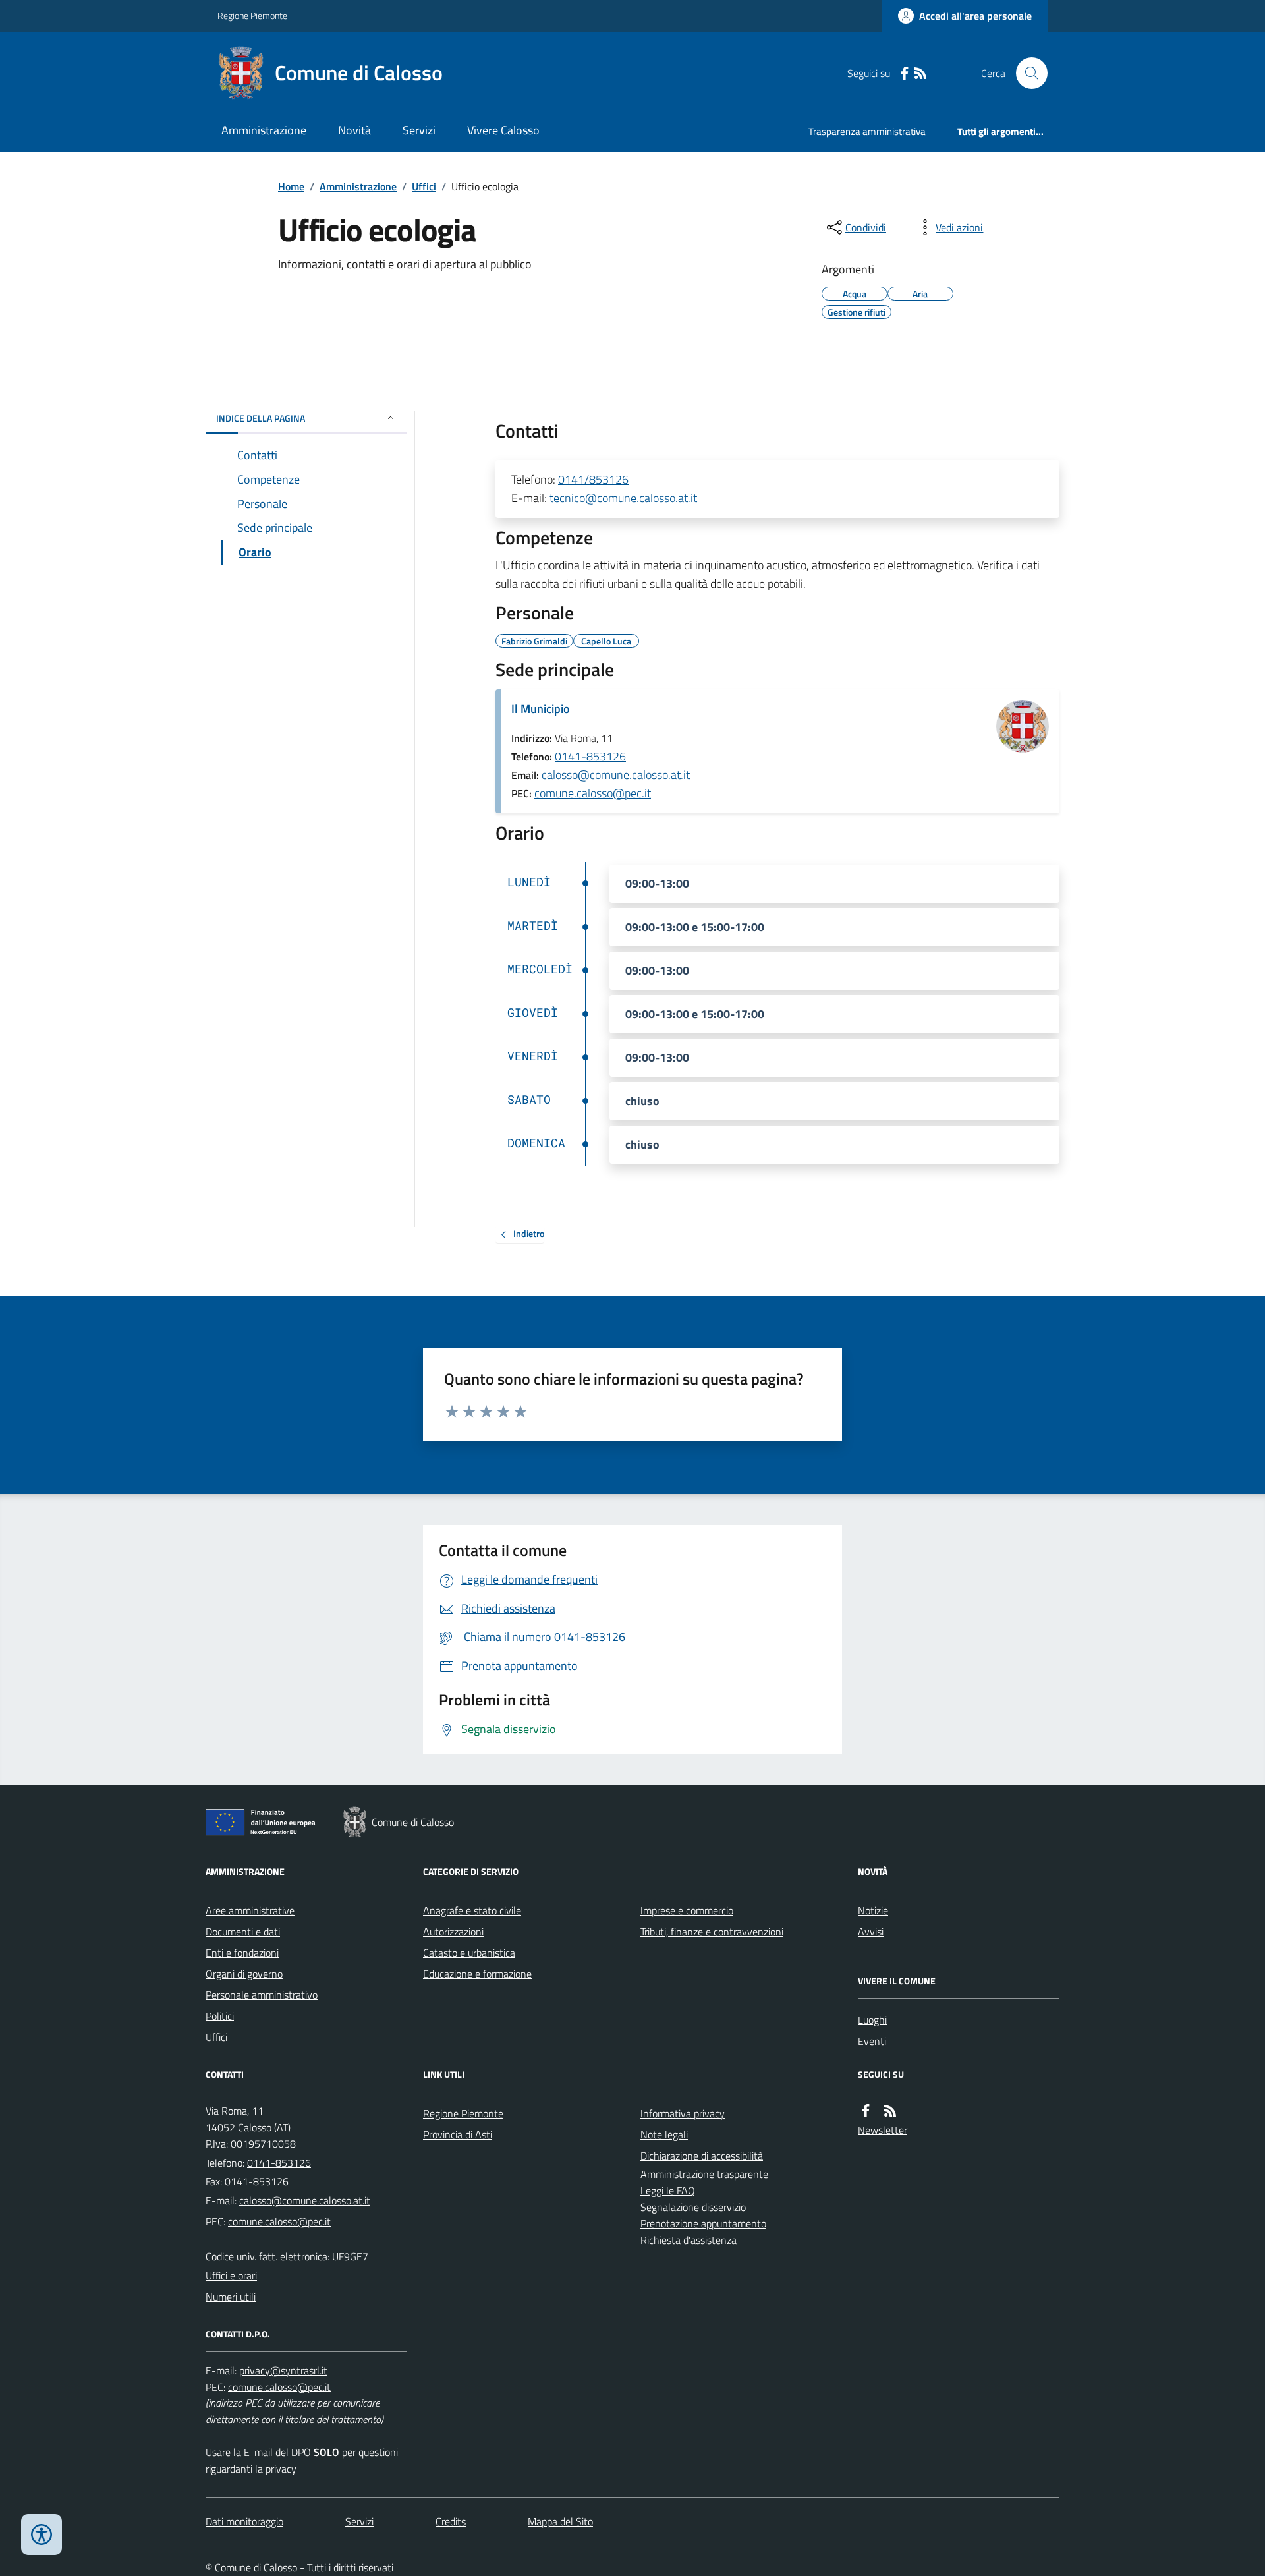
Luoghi (872, 2020)
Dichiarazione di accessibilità (702, 2156)
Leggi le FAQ (668, 2190)
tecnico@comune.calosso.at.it (623, 498)
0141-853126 (590, 756)
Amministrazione (264, 130)
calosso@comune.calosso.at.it (616, 775)
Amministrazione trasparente (704, 2174)
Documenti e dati (243, 1932)
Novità (354, 130)
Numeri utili (231, 2297)
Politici (220, 2016)
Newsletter (883, 2130)
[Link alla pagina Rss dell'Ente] (890, 2111)
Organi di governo (244, 1974)
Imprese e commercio (687, 1910)
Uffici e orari (231, 2275)
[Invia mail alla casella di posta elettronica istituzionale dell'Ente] (305, 2200)
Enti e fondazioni (242, 1953)
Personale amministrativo (262, 1995)
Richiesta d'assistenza (689, 2240)
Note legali (664, 2134)
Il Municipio (541, 709)
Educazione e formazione (477, 1974)
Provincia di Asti (458, 2134)
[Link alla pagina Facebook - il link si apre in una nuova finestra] (905, 73)
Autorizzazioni (453, 1932)
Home (291, 186)
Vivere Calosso (503, 130)
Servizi (419, 130)
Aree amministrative (250, 1910)
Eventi (872, 2041)
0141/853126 (593, 479)
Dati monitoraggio (244, 2521)
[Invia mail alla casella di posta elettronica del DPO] (283, 2371)
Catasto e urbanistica (469, 1953)
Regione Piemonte (252, 15)
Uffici (424, 186)
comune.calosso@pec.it (593, 793)
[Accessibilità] (42, 2534)
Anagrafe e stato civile (472, 1910)
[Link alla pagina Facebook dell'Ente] (866, 2111)
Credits (451, 2521)
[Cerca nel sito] (1026, 73)
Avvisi (871, 1932)
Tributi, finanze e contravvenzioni (712, 1932)
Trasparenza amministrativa (867, 131)
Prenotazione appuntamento (703, 2223)
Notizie (873, 1910)
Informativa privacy (683, 2113)
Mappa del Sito (560, 2521)
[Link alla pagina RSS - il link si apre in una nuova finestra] (920, 73)
